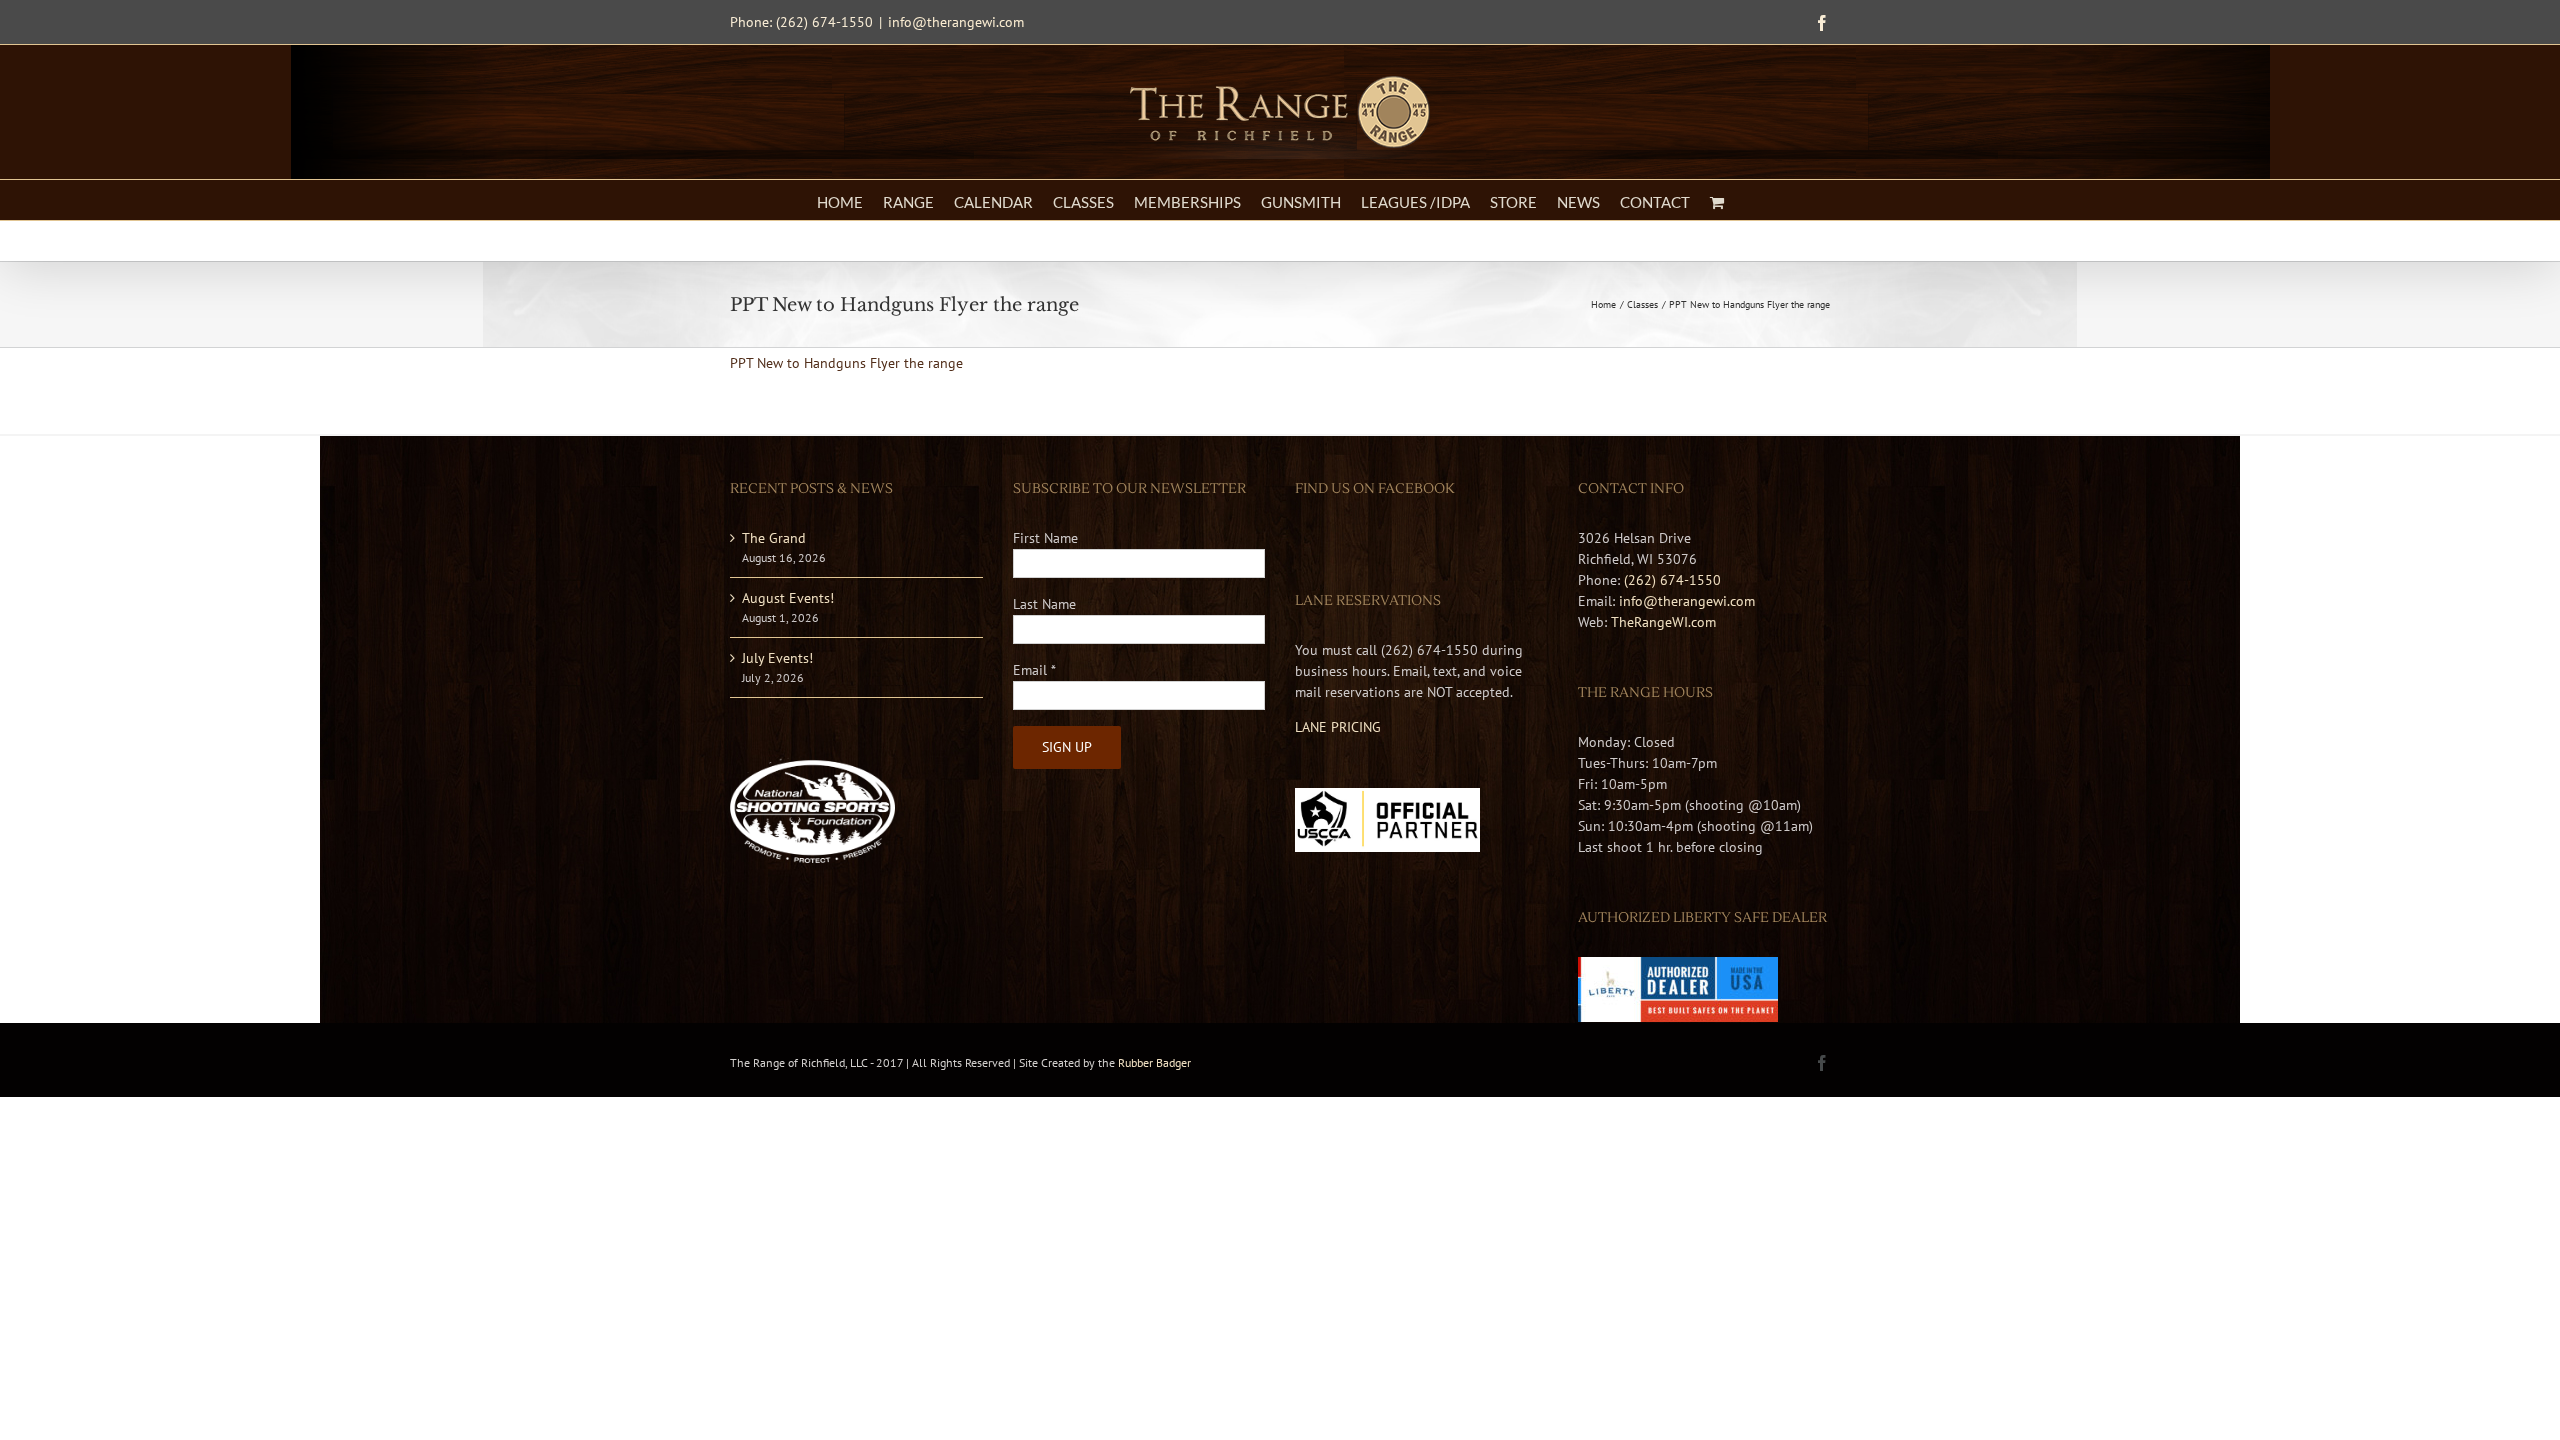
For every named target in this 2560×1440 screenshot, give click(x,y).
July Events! (777, 658)
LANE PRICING (1338, 727)
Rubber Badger (1154, 1062)
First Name (1045, 538)
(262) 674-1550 (1672, 580)
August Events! (788, 598)
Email (1034, 670)
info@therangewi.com (956, 22)
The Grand (774, 538)
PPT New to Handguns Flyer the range (846, 363)
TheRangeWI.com (1663, 622)
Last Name (1044, 604)
